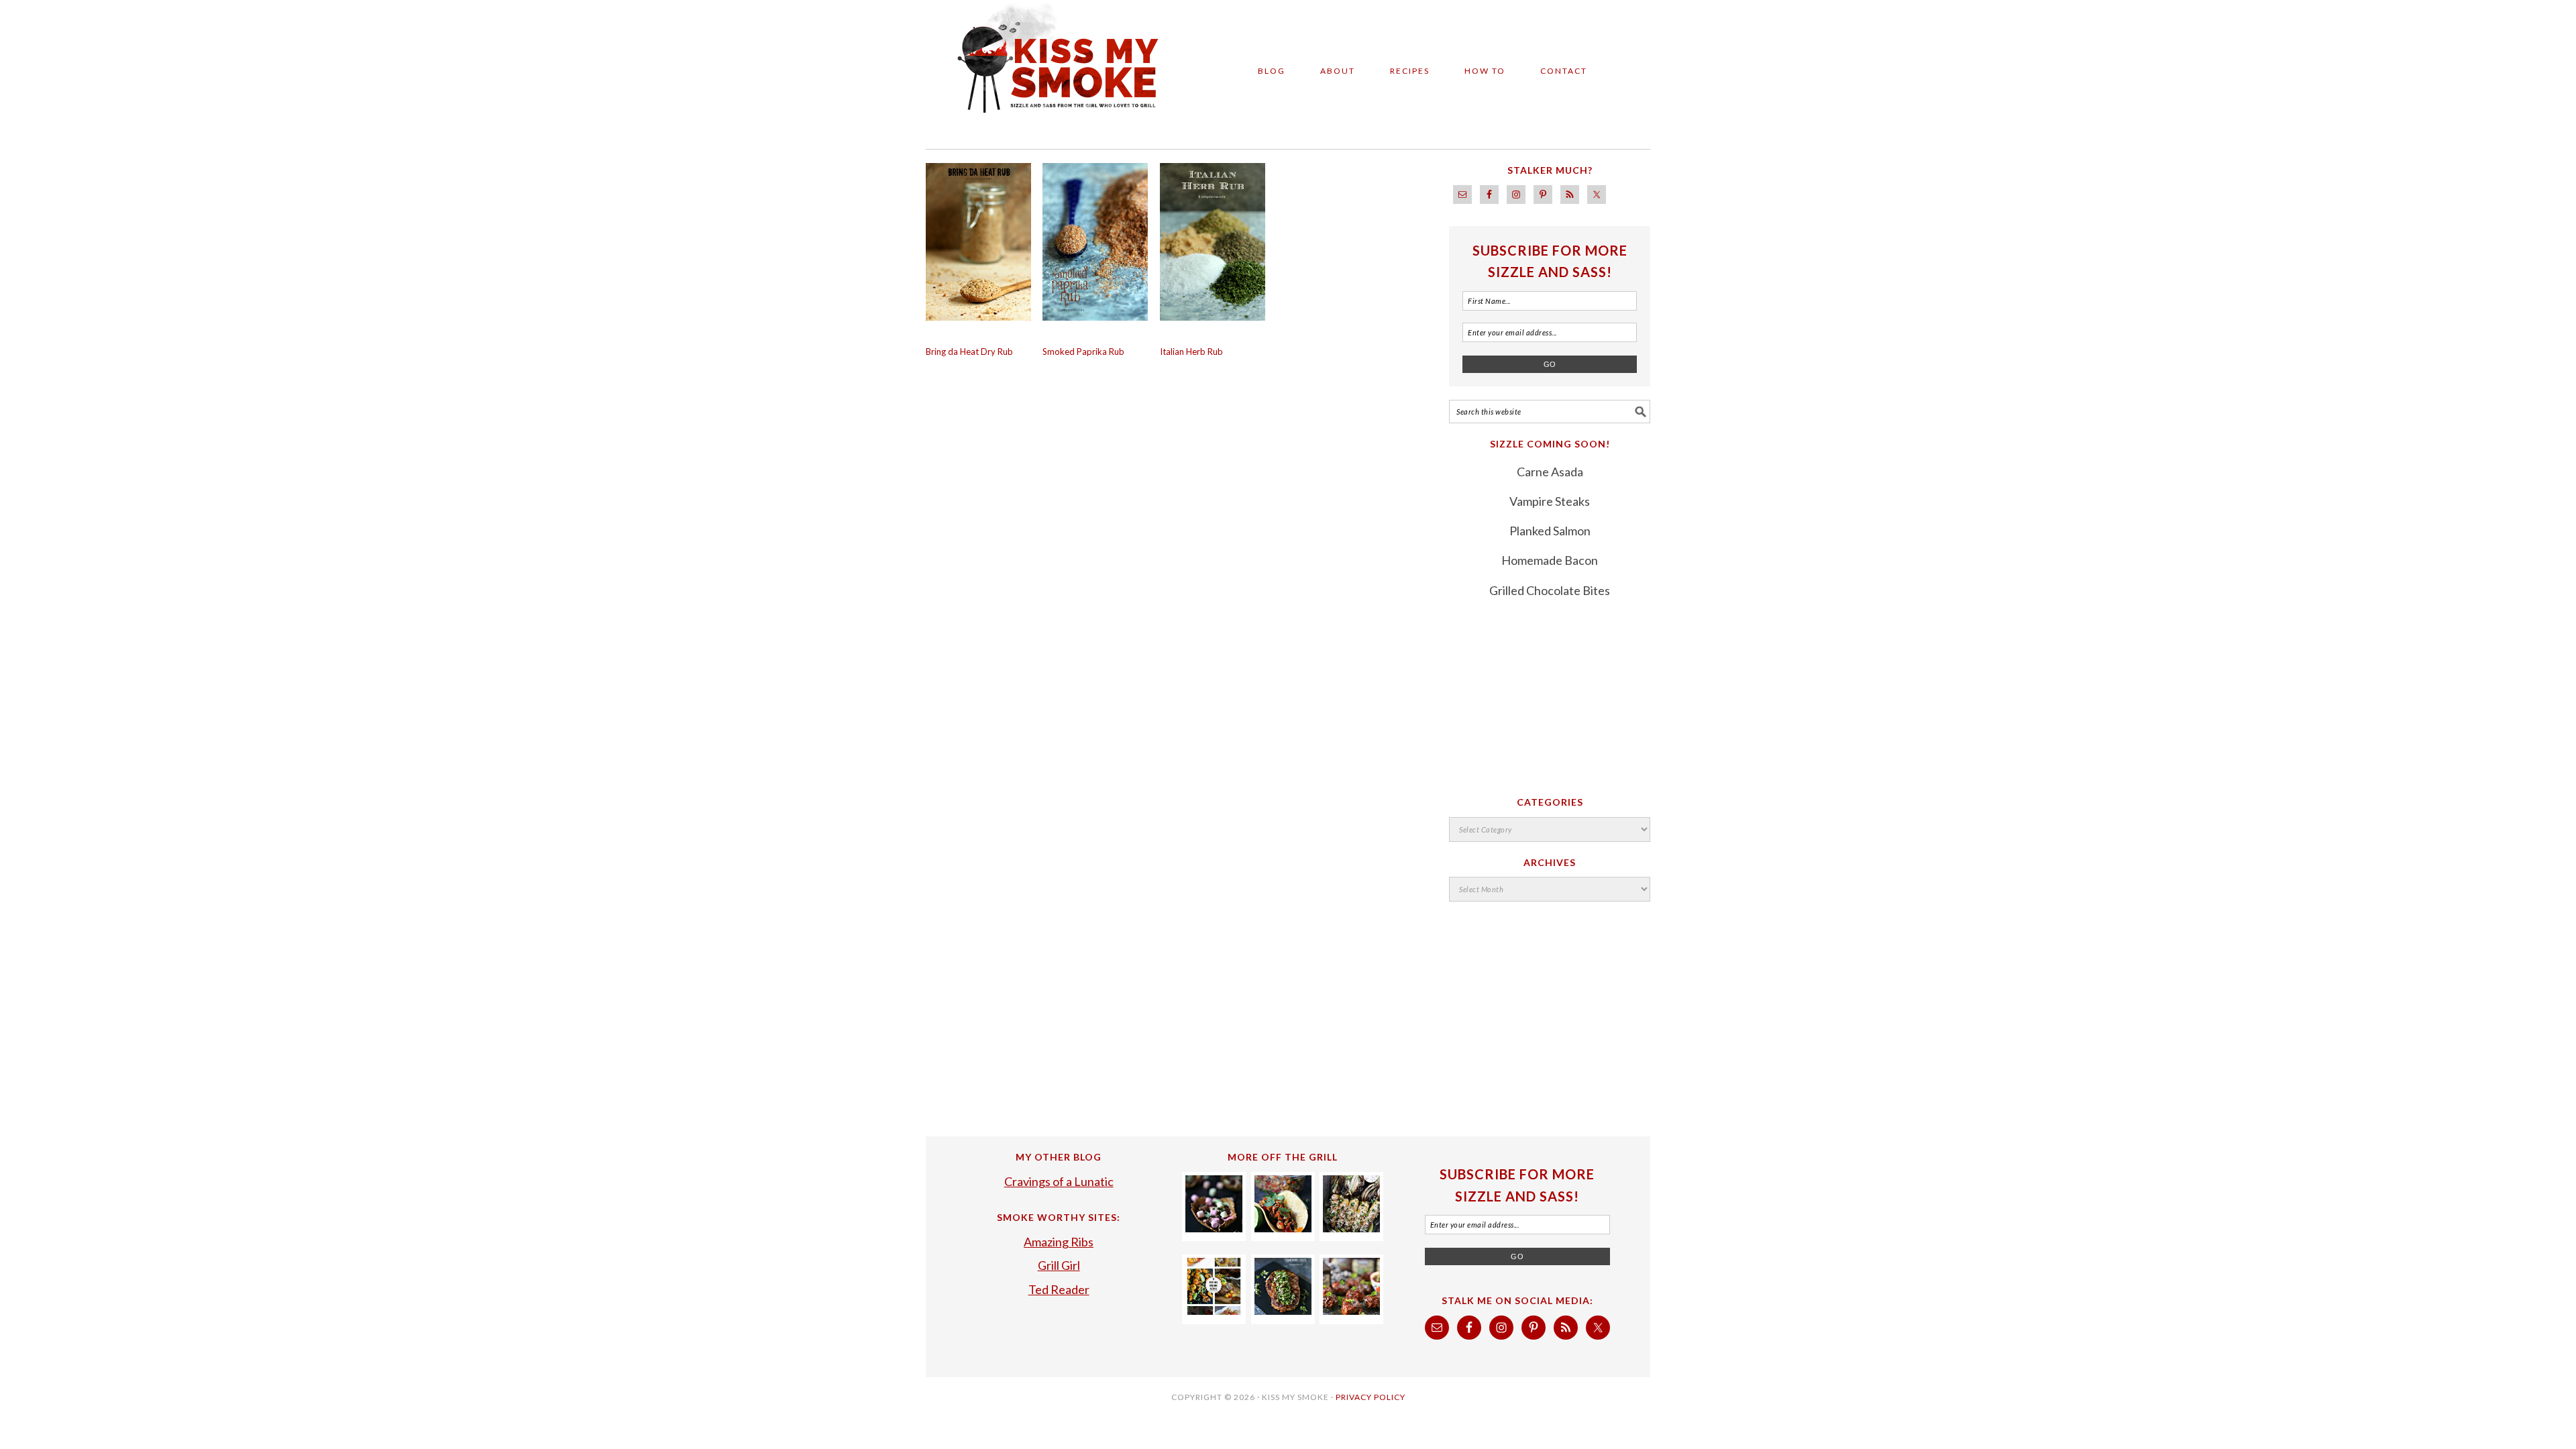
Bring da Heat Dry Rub (969, 352)
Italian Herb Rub (1191, 352)
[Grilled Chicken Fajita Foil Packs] (1283, 1228)
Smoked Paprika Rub (1083, 352)
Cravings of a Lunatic (1059, 1181)
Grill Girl (1059, 1265)
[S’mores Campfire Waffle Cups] (1214, 1228)
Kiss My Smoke (1046, 68)
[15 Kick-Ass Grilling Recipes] (1214, 1310)
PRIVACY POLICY (1371, 1397)
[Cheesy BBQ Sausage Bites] (1351, 1310)
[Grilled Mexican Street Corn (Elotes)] (1351, 1228)
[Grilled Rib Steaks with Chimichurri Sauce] (1283, 1310)
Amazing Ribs (1059, 1242)
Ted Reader (1059, 1289)
